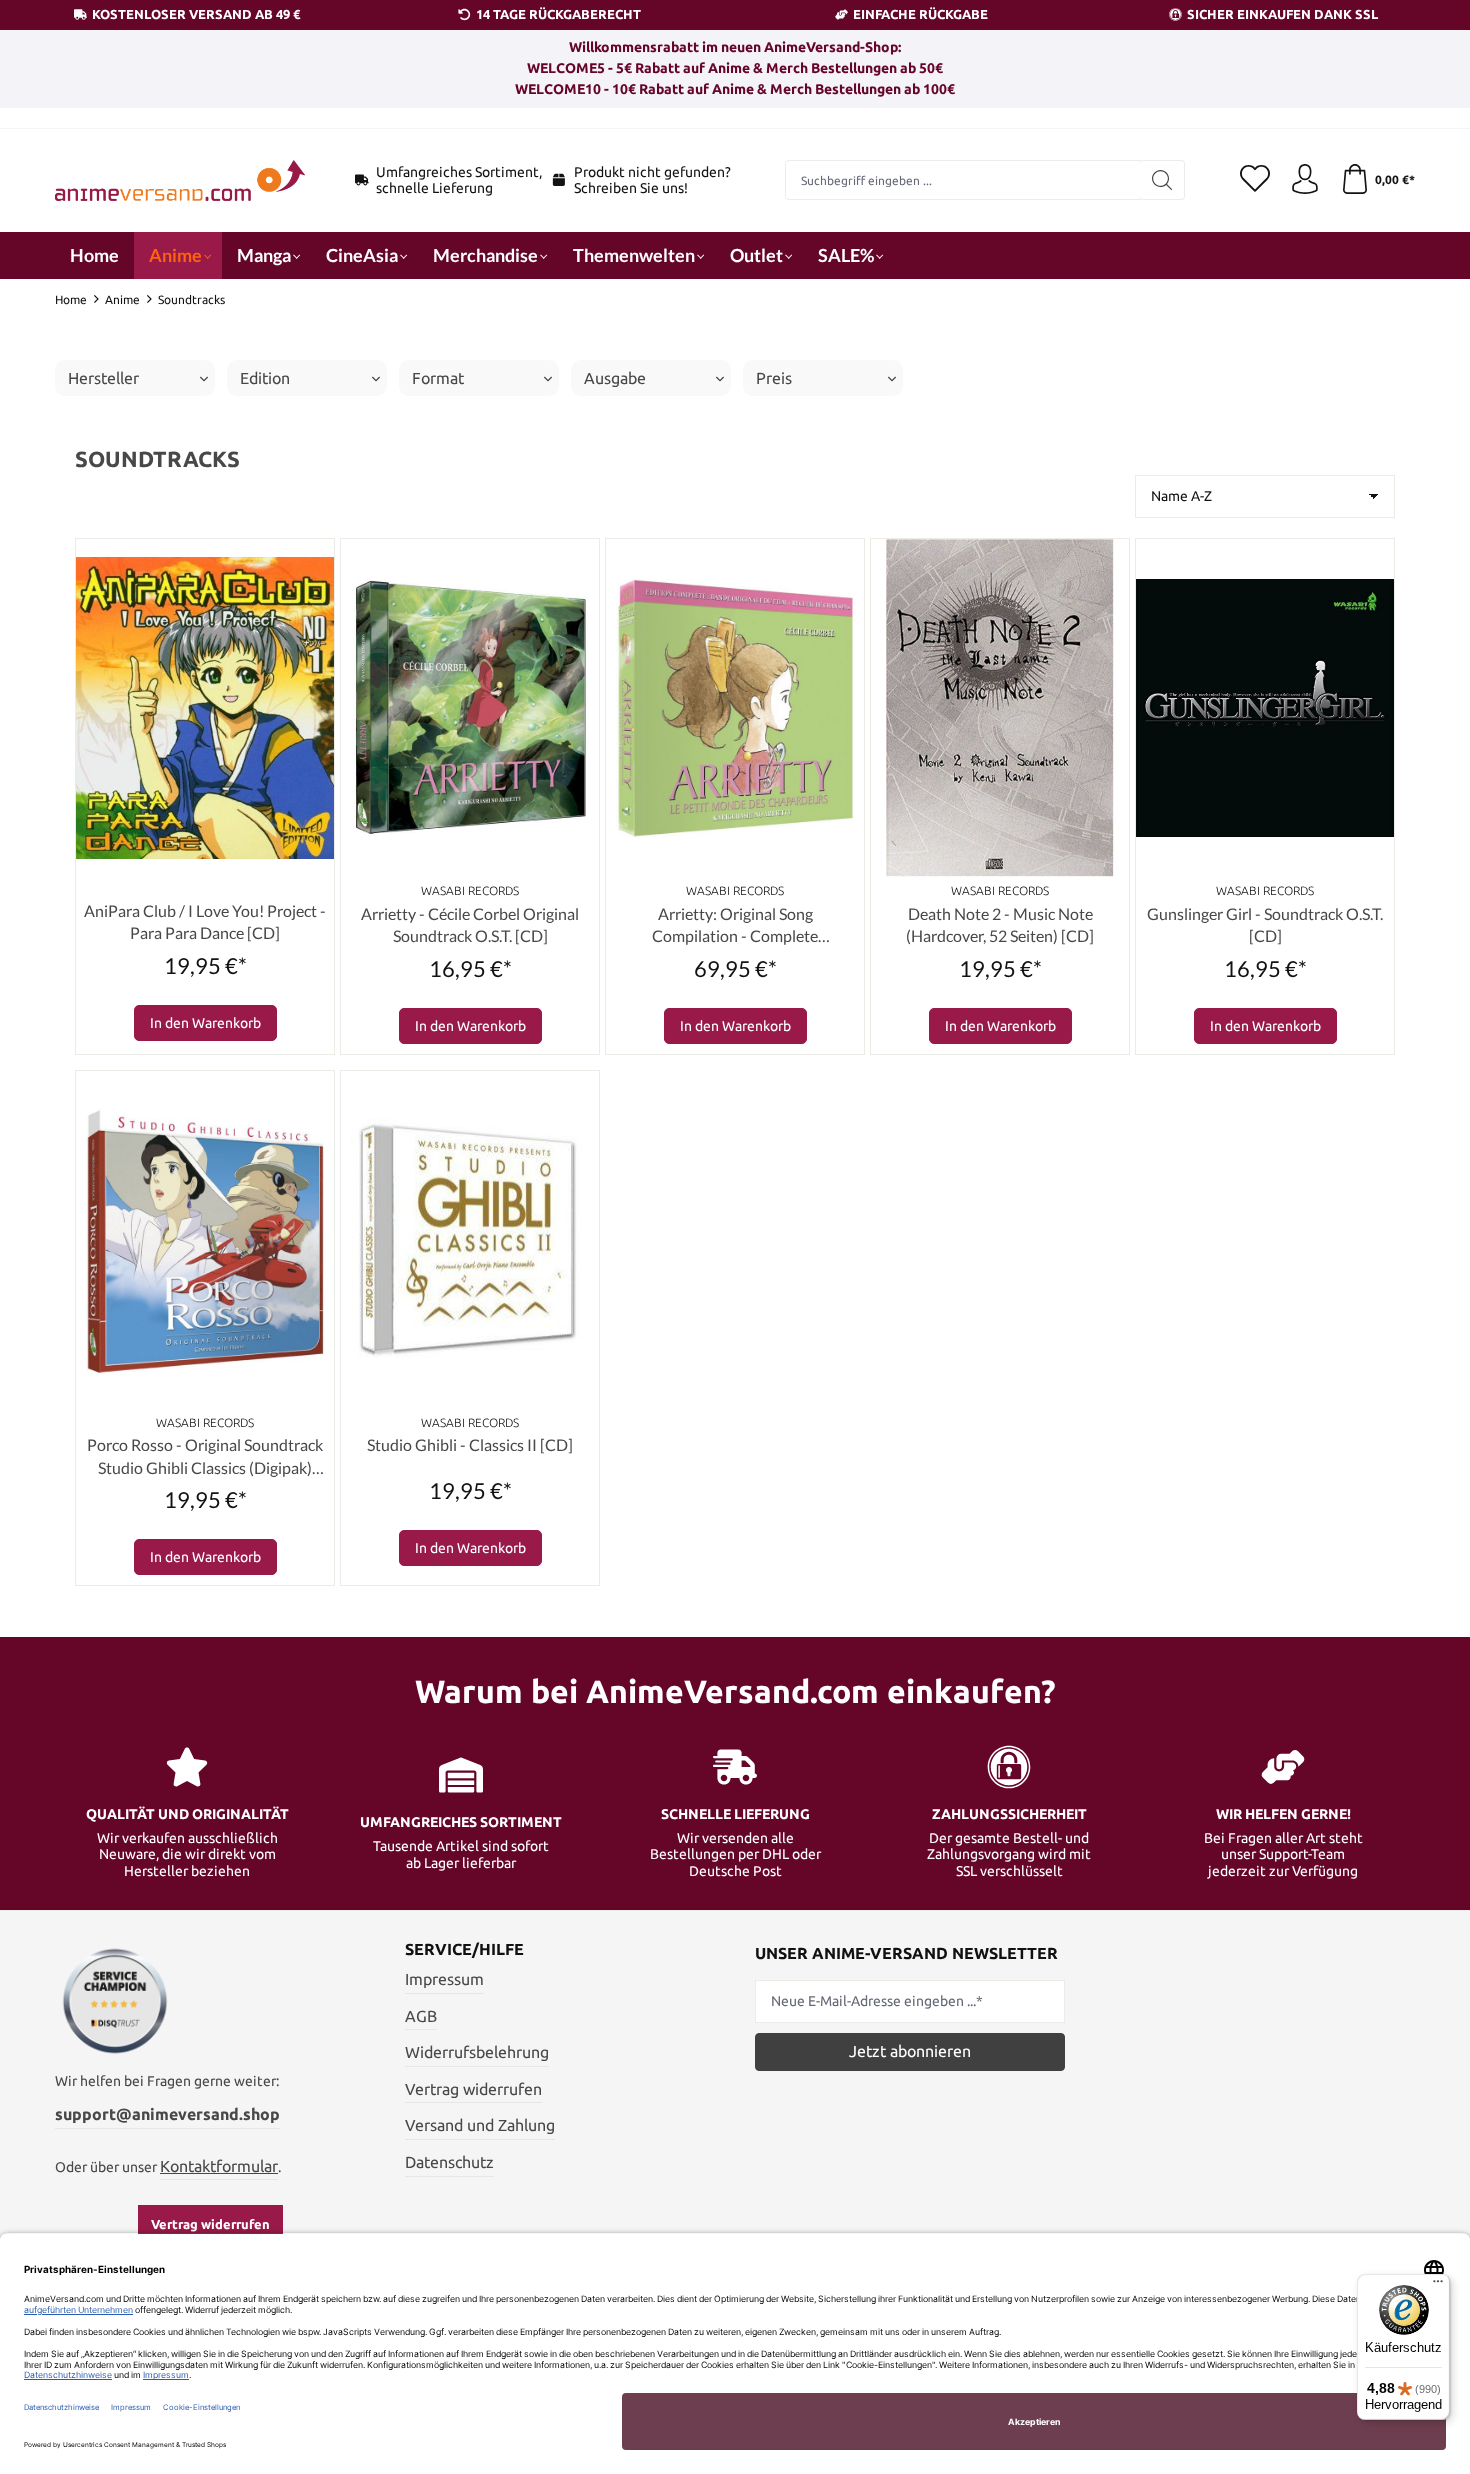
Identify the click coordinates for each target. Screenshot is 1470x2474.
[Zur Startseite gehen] (180, 180)
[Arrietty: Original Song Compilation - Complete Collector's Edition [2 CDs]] (735, 708)
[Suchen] (1162, 180)
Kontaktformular (219, 2166)
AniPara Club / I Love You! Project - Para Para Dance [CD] (205, 921)
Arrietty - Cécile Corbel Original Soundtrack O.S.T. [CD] (470, 924)
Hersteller (103, 378)
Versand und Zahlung (480, 2125)
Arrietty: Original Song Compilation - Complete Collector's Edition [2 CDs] (735, 926)
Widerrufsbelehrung (477, 2052)
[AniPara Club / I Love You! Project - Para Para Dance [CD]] (205, 708)
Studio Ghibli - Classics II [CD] (470, 1444)
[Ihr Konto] (1305, 180)
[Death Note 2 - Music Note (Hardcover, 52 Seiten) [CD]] (1000, 708)
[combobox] (963, 180)
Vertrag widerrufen (210, 2224)
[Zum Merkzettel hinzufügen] (314, 559)
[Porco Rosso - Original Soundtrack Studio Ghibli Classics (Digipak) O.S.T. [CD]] (205, 1240)
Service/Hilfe (464, 1949)
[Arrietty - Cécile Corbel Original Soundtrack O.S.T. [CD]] (470, 708)
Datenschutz (449, 2162)
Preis (774, 378)
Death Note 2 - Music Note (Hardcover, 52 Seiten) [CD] (1000, 924)
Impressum (444, 1979)
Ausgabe (615, 378)
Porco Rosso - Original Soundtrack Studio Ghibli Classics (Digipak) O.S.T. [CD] (205, 1457)
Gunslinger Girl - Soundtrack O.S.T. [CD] (1265, 924)
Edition (265, 378)
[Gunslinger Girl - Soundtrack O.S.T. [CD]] (1265, 708)
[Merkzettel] (1255, 180)
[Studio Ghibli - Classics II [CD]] (470, 1240)
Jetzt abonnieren (910, 2051)
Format (438, 378)
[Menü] (1438, 2286)
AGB (421, 2016)
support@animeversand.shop (167, 2114)
